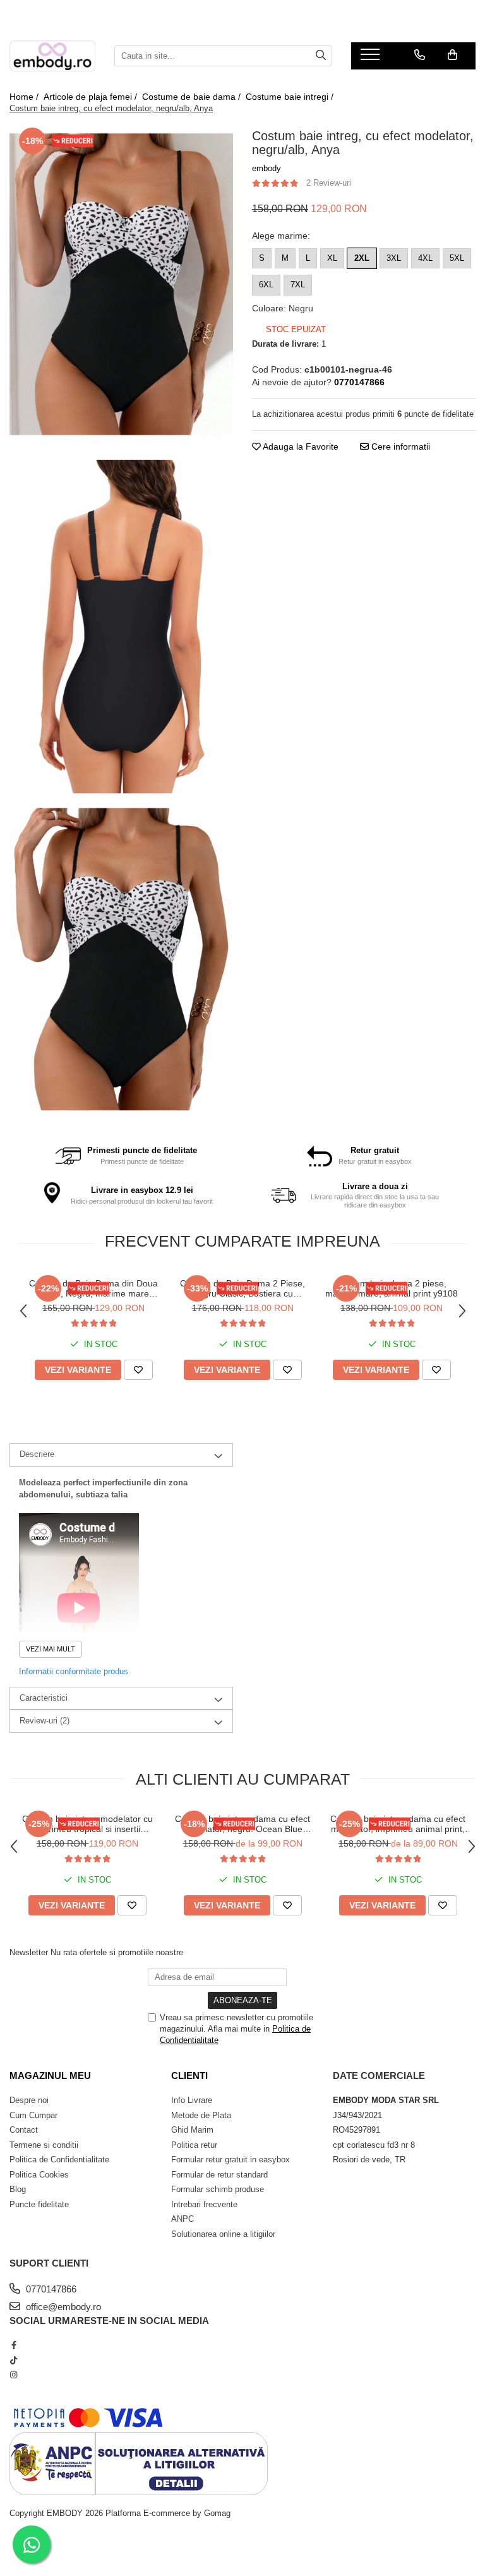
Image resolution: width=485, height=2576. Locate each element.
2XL (362, 258)
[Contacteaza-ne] (420, 55)
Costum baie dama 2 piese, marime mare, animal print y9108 (392, 1288)
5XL (457, 258)
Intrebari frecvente (204, 2204)
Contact (24, 2130)
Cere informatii (399, 446)
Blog (18, 2189)
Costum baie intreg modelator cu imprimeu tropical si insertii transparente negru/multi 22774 (87, 1824)
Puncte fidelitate (39, 2204)
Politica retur (194, 2145)
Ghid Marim (192, 2130)
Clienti (189, 2076)
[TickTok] (14, 2360)
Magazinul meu (50, 2076)
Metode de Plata (201, 2115)
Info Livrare (192, 2100)
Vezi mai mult (51, 1649)
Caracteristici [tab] (44, 1698)
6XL (266, 285)
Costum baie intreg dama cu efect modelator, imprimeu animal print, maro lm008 (398, 1824)
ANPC (183, 2219)
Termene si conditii (44, 2145)
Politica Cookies (39, 2175)
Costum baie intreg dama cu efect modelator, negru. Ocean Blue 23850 (242, 1824)
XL (332, 258)
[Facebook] (14, 2345)
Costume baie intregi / (291, 97)
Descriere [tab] (37, 1454)
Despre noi (29, 2100)
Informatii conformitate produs (74, 1671)
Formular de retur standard (219, 2175)
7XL (298, 285)
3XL (394, 258)
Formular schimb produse (218, 2189)
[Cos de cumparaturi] (452, 55)
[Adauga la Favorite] (138, 1370)
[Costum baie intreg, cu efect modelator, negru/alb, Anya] (121, 292)
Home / (25, 97)
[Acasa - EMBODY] (52, 56)
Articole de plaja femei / (92, 97)
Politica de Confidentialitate (59, 2160)
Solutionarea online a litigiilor (223, 2234)
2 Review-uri (329, 183)
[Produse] (372, 58)
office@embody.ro (62, 2307)
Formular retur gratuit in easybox (231, 2160)
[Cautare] (321, 56)
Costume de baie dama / (193, 97)
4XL (425, 258)
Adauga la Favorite (300, 446)
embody (266, 168)
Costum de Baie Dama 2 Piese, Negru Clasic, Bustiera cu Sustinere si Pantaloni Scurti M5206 (242, 1288)
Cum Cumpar (33, 2115)
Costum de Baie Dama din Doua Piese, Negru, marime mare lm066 (93, 1288)
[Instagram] (14, 2375)
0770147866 (50, 2289)
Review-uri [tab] (45, 1721)
